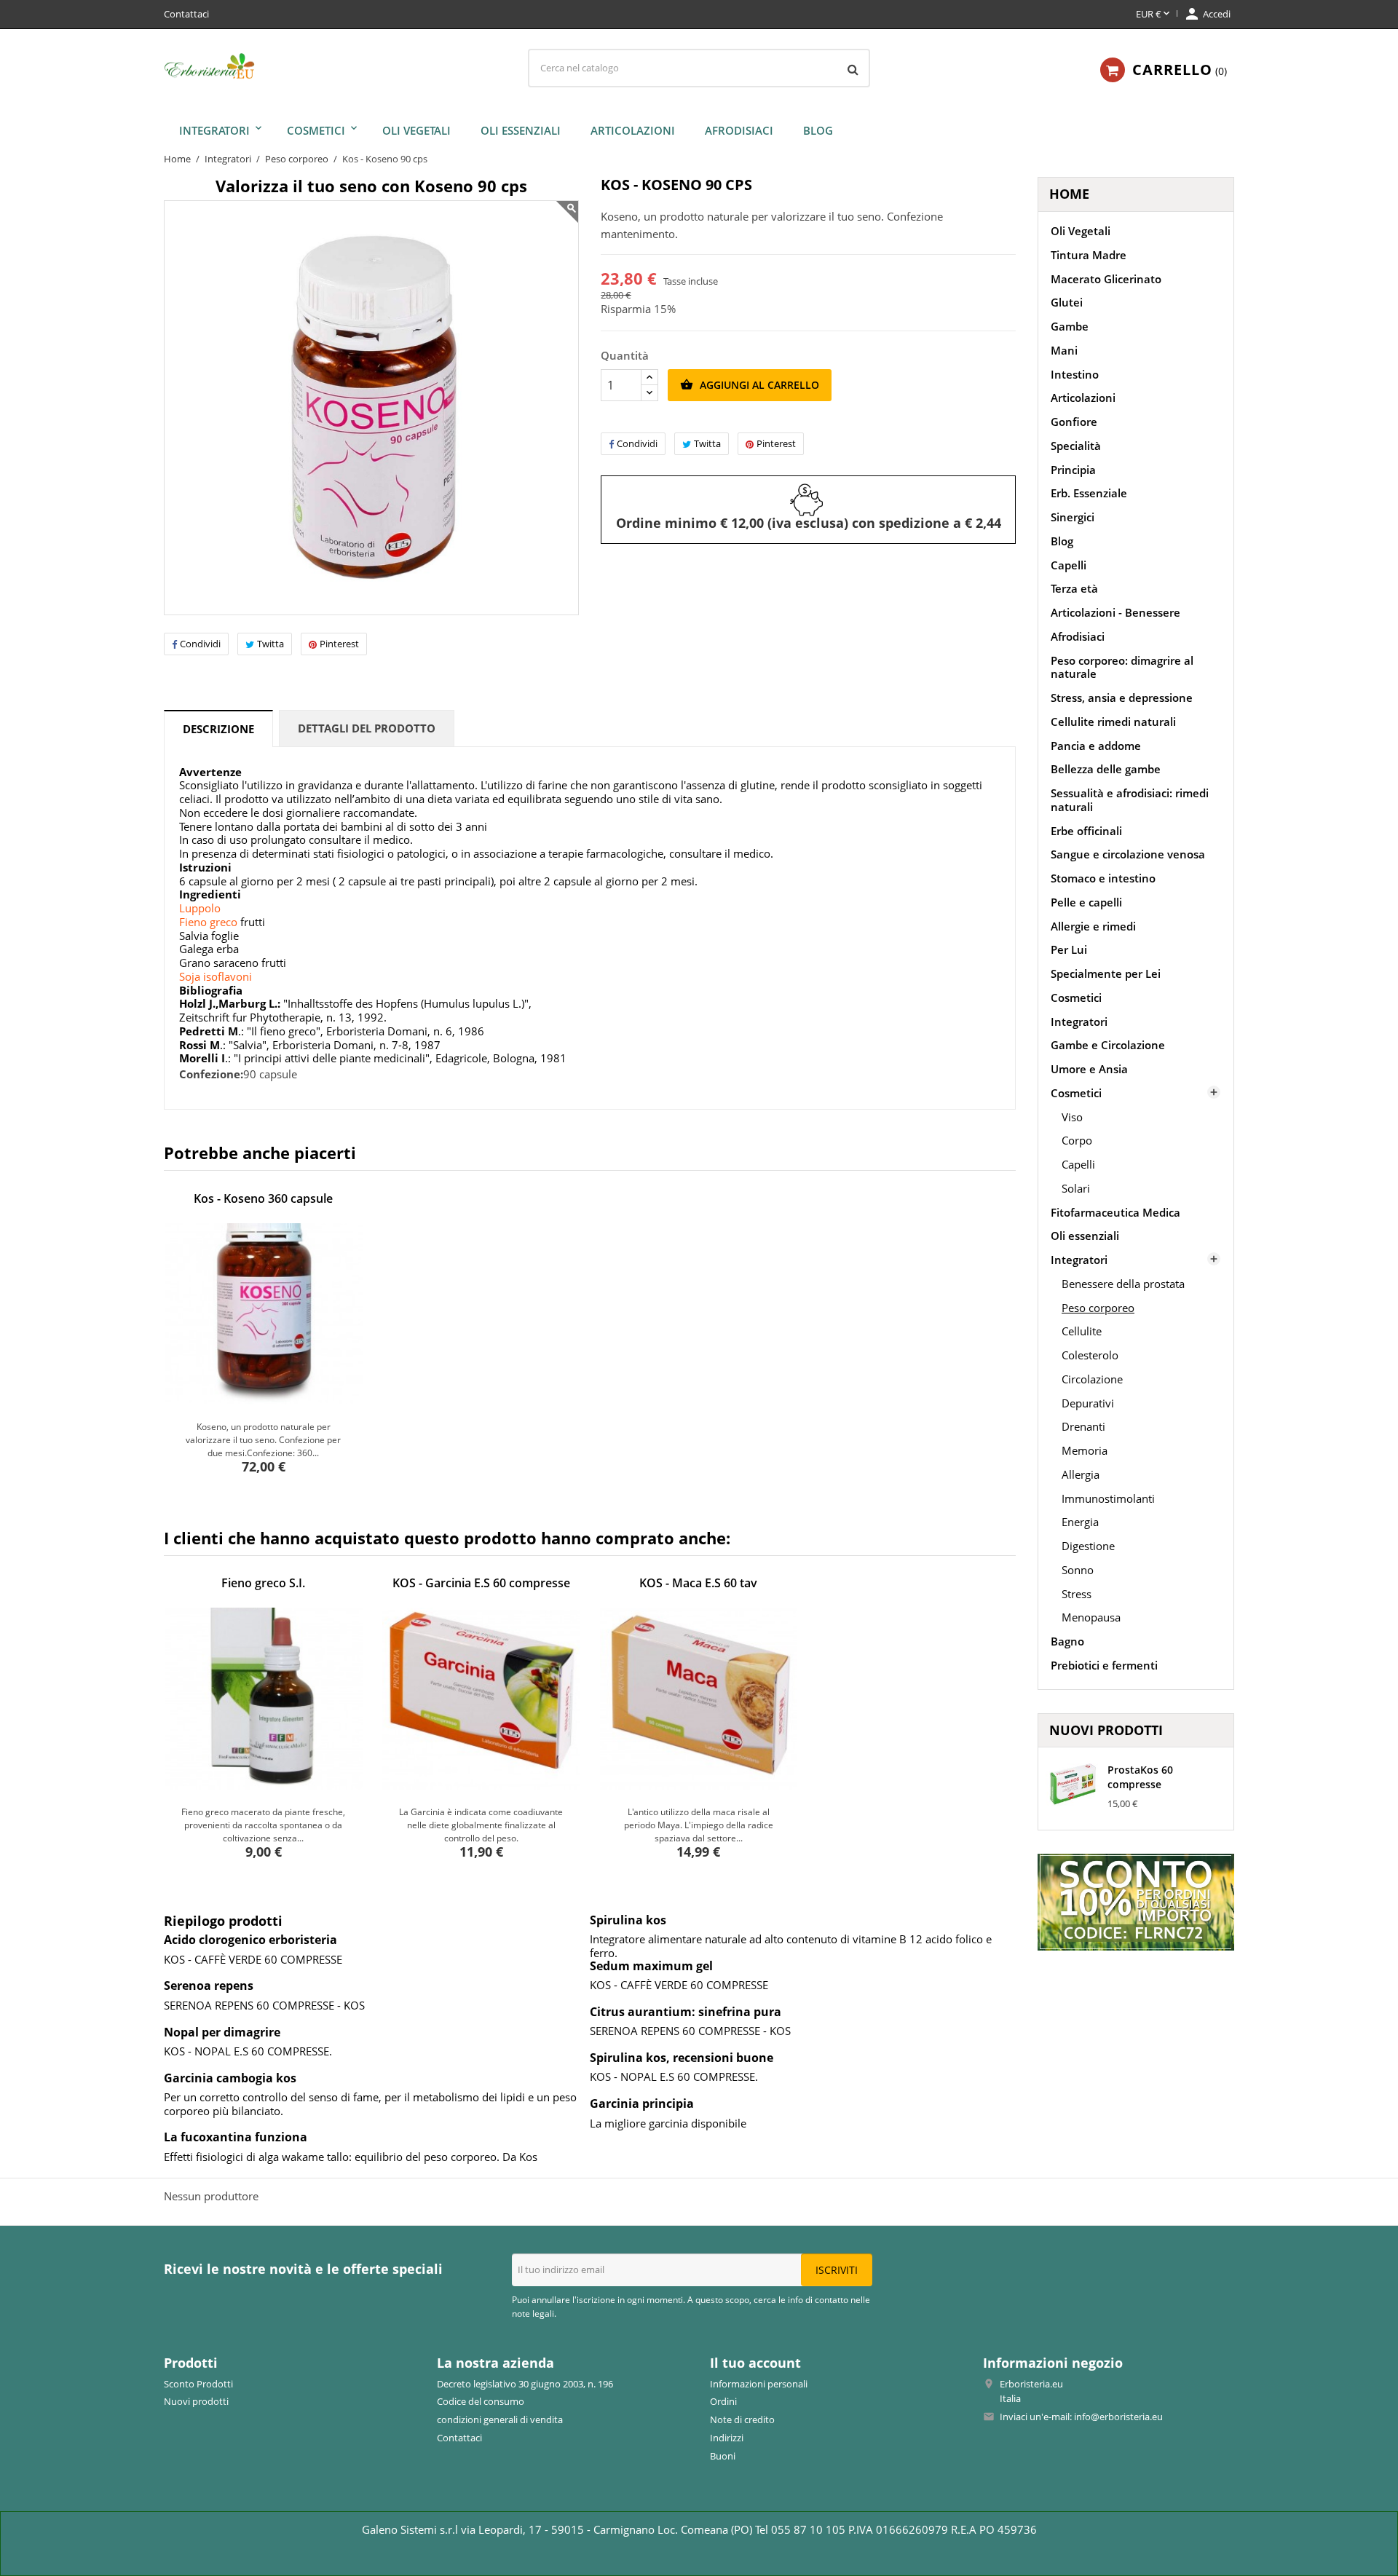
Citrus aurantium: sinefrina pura (686, 2012)
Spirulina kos (628, 1920)
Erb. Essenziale (1089, 493)
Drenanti (1083, 1426)
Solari (1076, 1188)
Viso (1072, 1117)
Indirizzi (727, 2438)
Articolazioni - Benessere (1115, 612)
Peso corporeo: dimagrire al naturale (1122, 667)
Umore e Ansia (1089, 1069)
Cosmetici (316, 130)
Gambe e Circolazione (1108, 1045)
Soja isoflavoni (216, 976)
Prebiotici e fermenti (1104, 1665)
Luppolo (200, 908)
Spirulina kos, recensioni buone (682, 2058)
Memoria (1085, 1450)
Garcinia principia (642, 2103)
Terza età (1074, 588)
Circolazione (1092, 1379)
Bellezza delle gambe (1106, 769)
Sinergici (1073, 517)
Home (1069, 194)
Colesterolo (1090, 1355)
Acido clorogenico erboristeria (250, 1940)
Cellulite (1082, 1331)
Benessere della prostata (1123, 1284)
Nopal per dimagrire (222, 2032)
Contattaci (186, 14)
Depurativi (1088, 1403)
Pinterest (339, 644)
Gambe (1070, 326)
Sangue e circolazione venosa (1128, 854)
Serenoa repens (209, 1986)
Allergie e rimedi (1093, 926)
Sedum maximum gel (651, 1966)
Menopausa (1091, 1617)
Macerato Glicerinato (1106, 279)
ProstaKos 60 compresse (1140, 1777)
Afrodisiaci (739, 130)
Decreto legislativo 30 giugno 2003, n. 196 (525, 2384)
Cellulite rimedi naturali (1113, 722)
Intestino (1075, 374)
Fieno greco (208, 922)
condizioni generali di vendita (500, 2419)
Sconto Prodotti (198, 2384)
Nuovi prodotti (196, 2401)
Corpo (1077, 1140)
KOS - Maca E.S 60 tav (698, 1583)
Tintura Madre (1089, 255)
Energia (1080, 1522)
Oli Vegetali (416, 130)
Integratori (214, 130)
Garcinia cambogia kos (230, 2078)
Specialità (1076, 446)
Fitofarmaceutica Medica (1115, 1212)
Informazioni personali (759, 2384)
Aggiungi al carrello (750, 385)
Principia (1073, 470)
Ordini (723, 2401)
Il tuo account (755, 2363)
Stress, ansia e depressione (1122, 698)
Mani (1064, 350)
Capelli (1069, 565)
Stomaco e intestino (1103, 878)
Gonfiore (1074, 422)
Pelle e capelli (1086, 902)
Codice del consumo (481, 2401)
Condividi (200, 644)
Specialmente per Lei (1106, 973)
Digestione (1088, 1546)
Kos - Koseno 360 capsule (263, 1198)
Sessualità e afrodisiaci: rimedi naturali (1130, 800)
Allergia (1081, 1474)
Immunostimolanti (1108, 1498)
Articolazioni (633, 130)
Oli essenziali (521, 130)
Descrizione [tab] (218, 729)
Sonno (1078, 1570)
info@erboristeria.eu (1118, 2417)
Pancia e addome (1096, 746)
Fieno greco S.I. (263, 1583)
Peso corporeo (1098, 1308)
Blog (818, 130)
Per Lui (1069, 949)
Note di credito (742, 2419)
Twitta (270, 644)
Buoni (723, 2456)
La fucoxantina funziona (236, 2137)
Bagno (1067, 1641)
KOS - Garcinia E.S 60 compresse (481, 1583)
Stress (1077, 1594)
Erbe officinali (1086, 831)
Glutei (1067, 302)
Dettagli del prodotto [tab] (367, 728)
